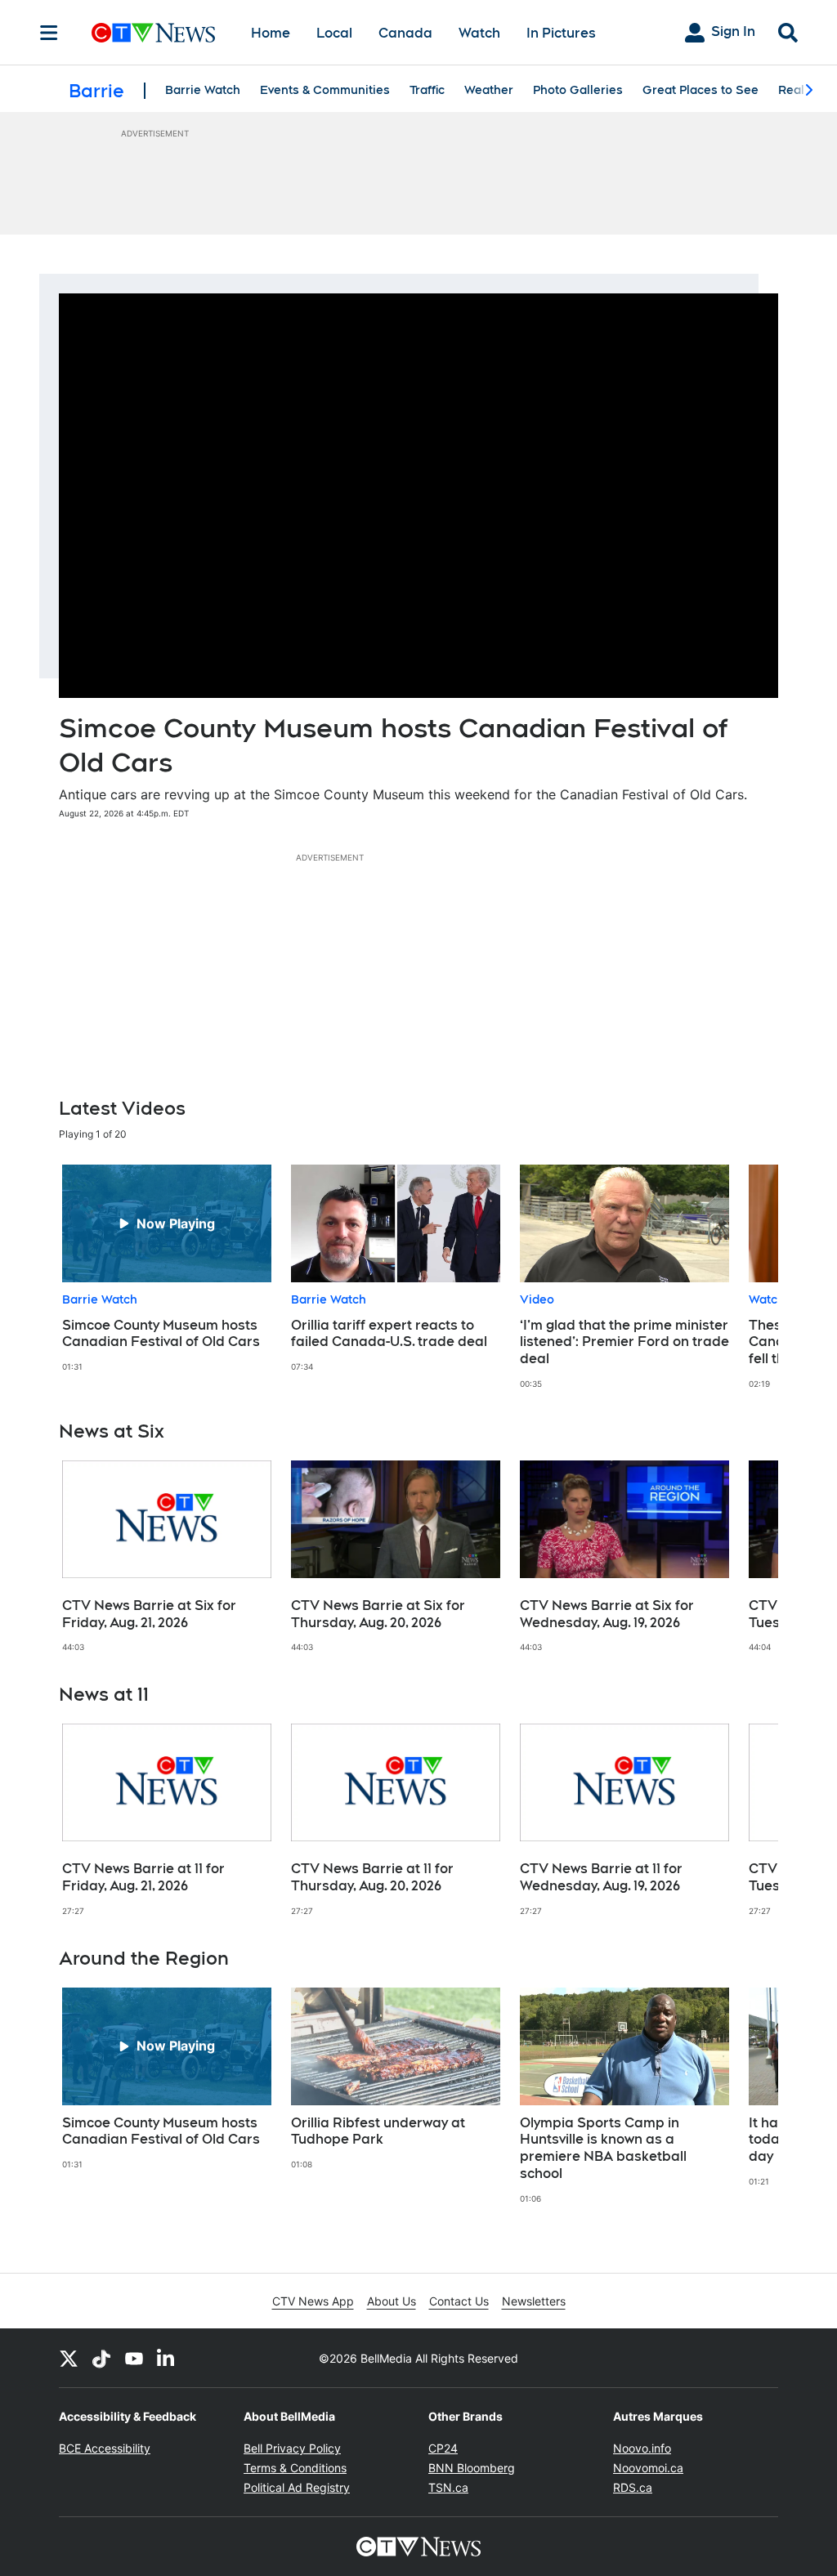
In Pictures (561, 33)
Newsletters (534, 2301)
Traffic (427, 90)
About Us (392, 2301)
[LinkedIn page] (167, 2358)
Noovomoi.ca (648, 2468)
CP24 (443, 2448)
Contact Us (459, 2301)
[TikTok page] (101, 2358)
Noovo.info (642, 2448)
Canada (405, 33)
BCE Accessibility (105, 2448)
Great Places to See (700, 90)
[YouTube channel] (134, 2358)
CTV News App (313, 2301)
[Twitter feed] (69, 2358)
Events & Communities (325, 90)
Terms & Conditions (295, 2468)
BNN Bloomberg (472, 2468)
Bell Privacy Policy (292, 2448)
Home (271, 33)
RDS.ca (633, 2487)
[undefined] (167, 1268)
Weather (489, 90)
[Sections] (49, 33)
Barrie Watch (203, 90)
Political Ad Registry (297, 2487)
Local (334, 33)
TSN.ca (448, 2487)
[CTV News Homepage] (153, 33)
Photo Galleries (578, 90)
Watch (479, 33)
